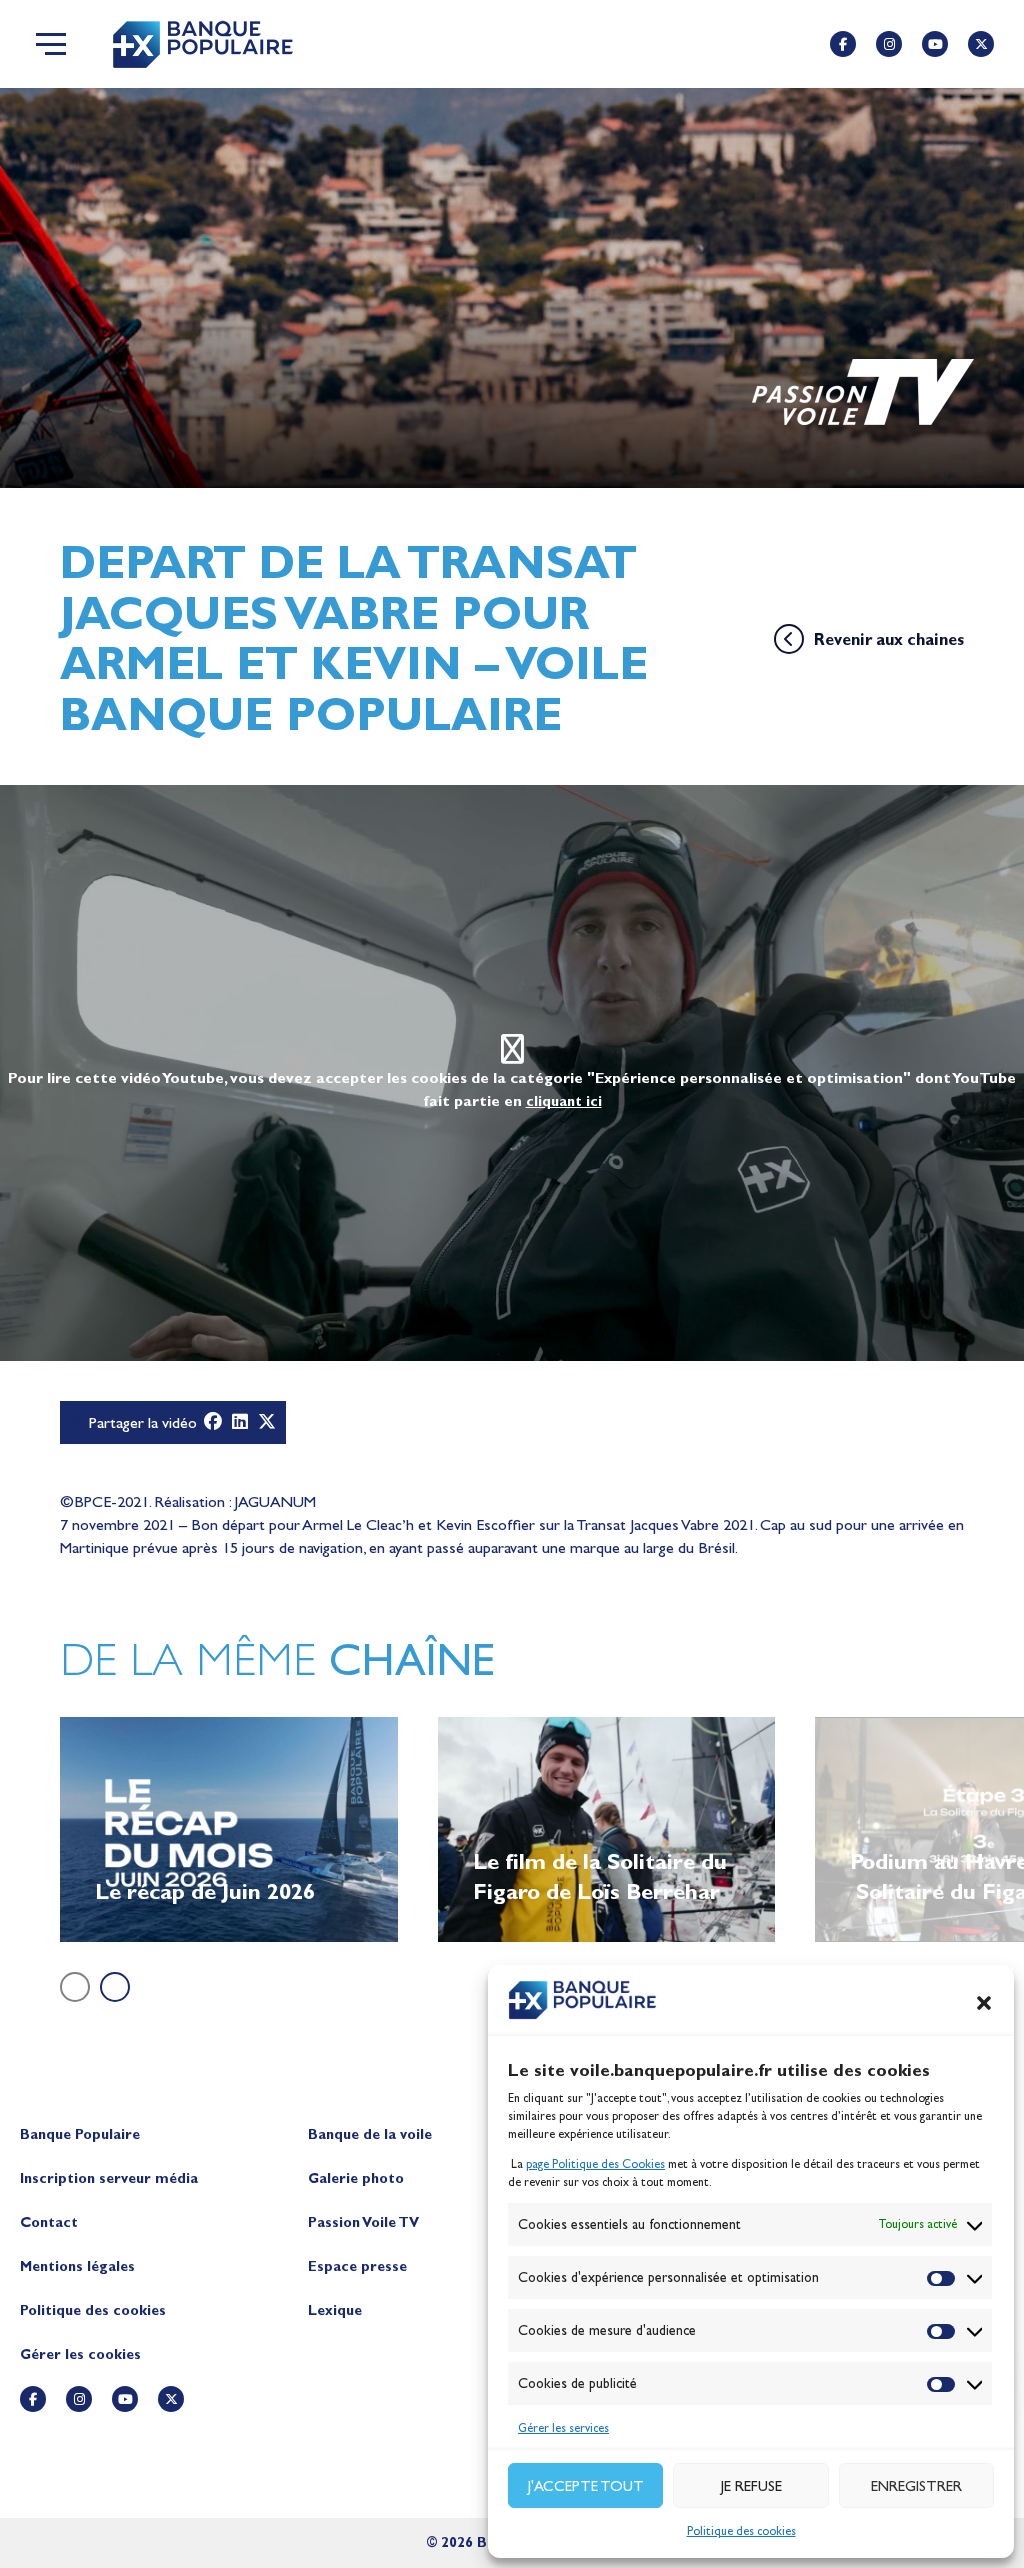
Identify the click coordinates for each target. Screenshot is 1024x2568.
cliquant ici (564, 1101)
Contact (49, 2222)
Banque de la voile (370, 2134)
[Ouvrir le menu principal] (51, 44)
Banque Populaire (80, 2134)
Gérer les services (563, 2428)
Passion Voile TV (363, 2222)
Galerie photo (356, 2178)
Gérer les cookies (80, 2354)
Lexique (335, 2310)
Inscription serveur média (109, 2178)
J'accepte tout (586, 2486)
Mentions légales (77, 2266)
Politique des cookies (741, 2531)
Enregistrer (916, 2486)
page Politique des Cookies (595, 2164)
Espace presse (357, 2266)
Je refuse (751, 2486)
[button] (984, 2003)
